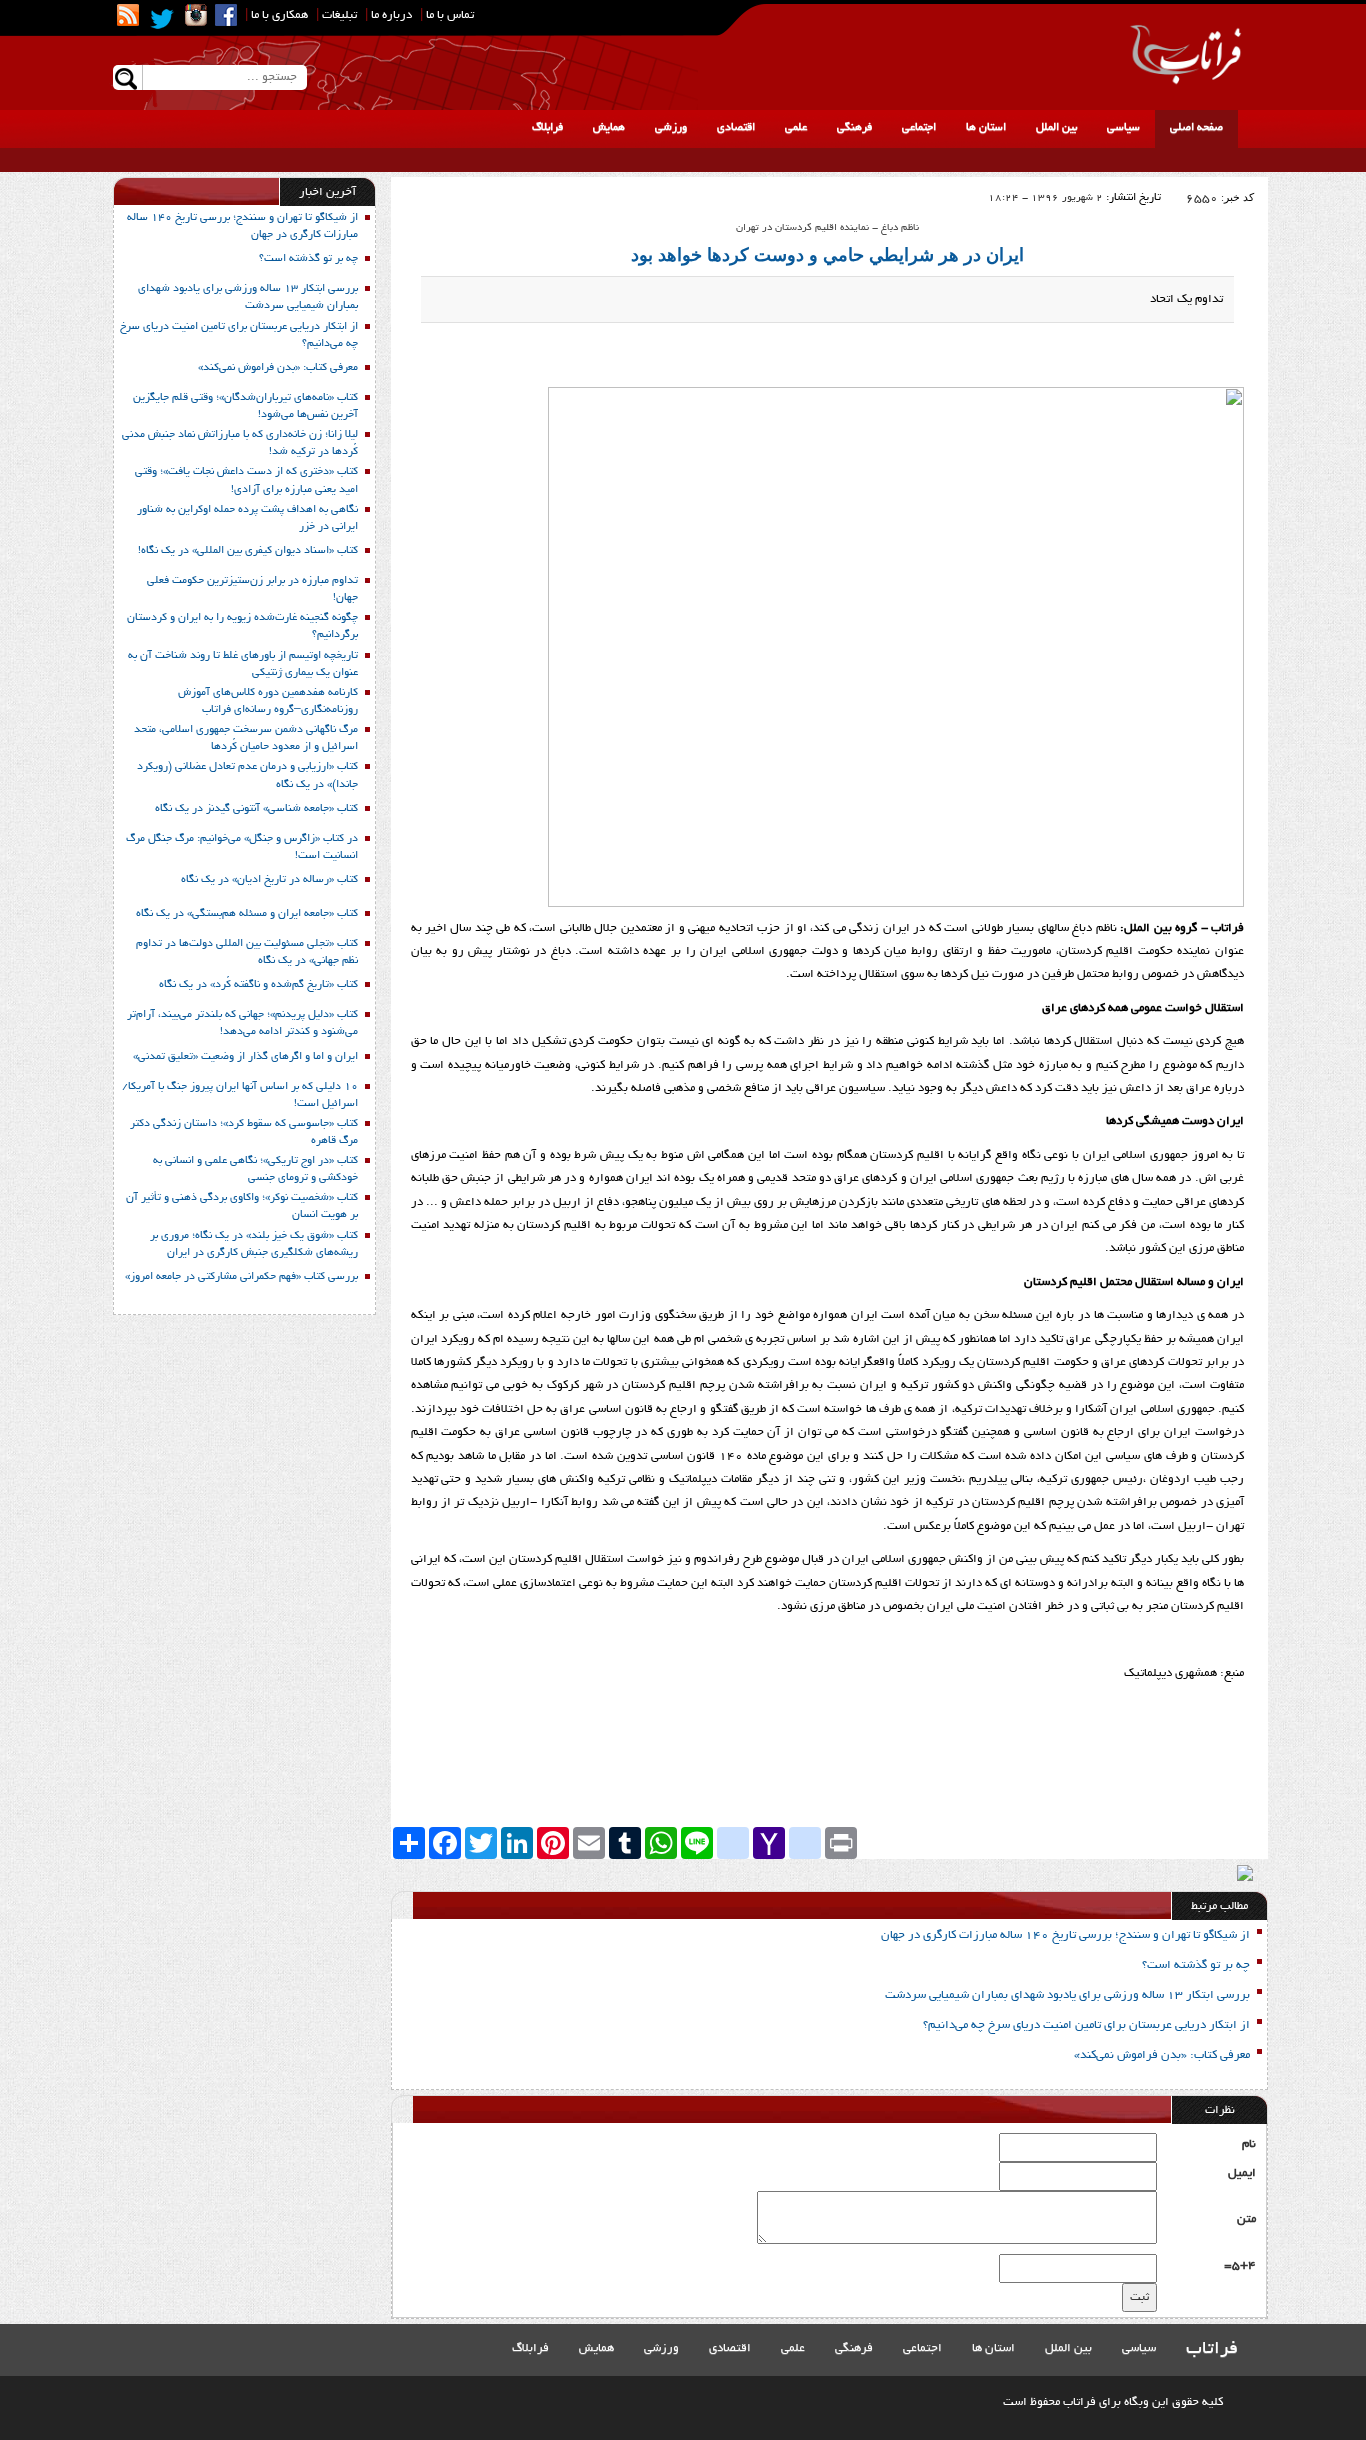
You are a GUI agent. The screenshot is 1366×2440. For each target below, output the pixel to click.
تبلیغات (339, 15)
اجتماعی (919, 128)
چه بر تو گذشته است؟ (1196, 1965)
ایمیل (1242, 2173)
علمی (796, 128)
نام (1249, 2144)
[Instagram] (196, 15)
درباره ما (391, 15)
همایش (609, 128)
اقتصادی (736, 128)
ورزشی (671, 128)
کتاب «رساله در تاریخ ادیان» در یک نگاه (269, 880)
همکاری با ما (279, 15)
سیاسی (1123, 128)
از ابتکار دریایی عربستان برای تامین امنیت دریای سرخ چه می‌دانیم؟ (1086, 2025)
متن (1246, 2219)
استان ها (986, 128)
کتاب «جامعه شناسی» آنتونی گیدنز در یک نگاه (256, 809)
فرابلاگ (547, 128)
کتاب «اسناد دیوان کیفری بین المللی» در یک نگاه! (248, 551)
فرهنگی (854, 128)
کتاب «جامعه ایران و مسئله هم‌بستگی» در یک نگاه (247, 914)
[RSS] (128, 15)
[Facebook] (226, 15)
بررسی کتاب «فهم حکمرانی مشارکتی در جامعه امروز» (241, 1277)
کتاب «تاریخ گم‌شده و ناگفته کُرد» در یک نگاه (258, 985)
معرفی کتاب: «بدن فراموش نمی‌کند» (1162, 2055)
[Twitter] (162, 19)
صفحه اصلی (1196, 128)
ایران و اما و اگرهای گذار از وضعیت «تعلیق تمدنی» (245, 1057)
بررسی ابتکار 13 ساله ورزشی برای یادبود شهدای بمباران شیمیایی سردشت (1067, 1995)
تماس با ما (450, 15)
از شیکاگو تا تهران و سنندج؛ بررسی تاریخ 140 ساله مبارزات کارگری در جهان (1065, 1935)
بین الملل (1056, 128)
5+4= (1240, 2265)
